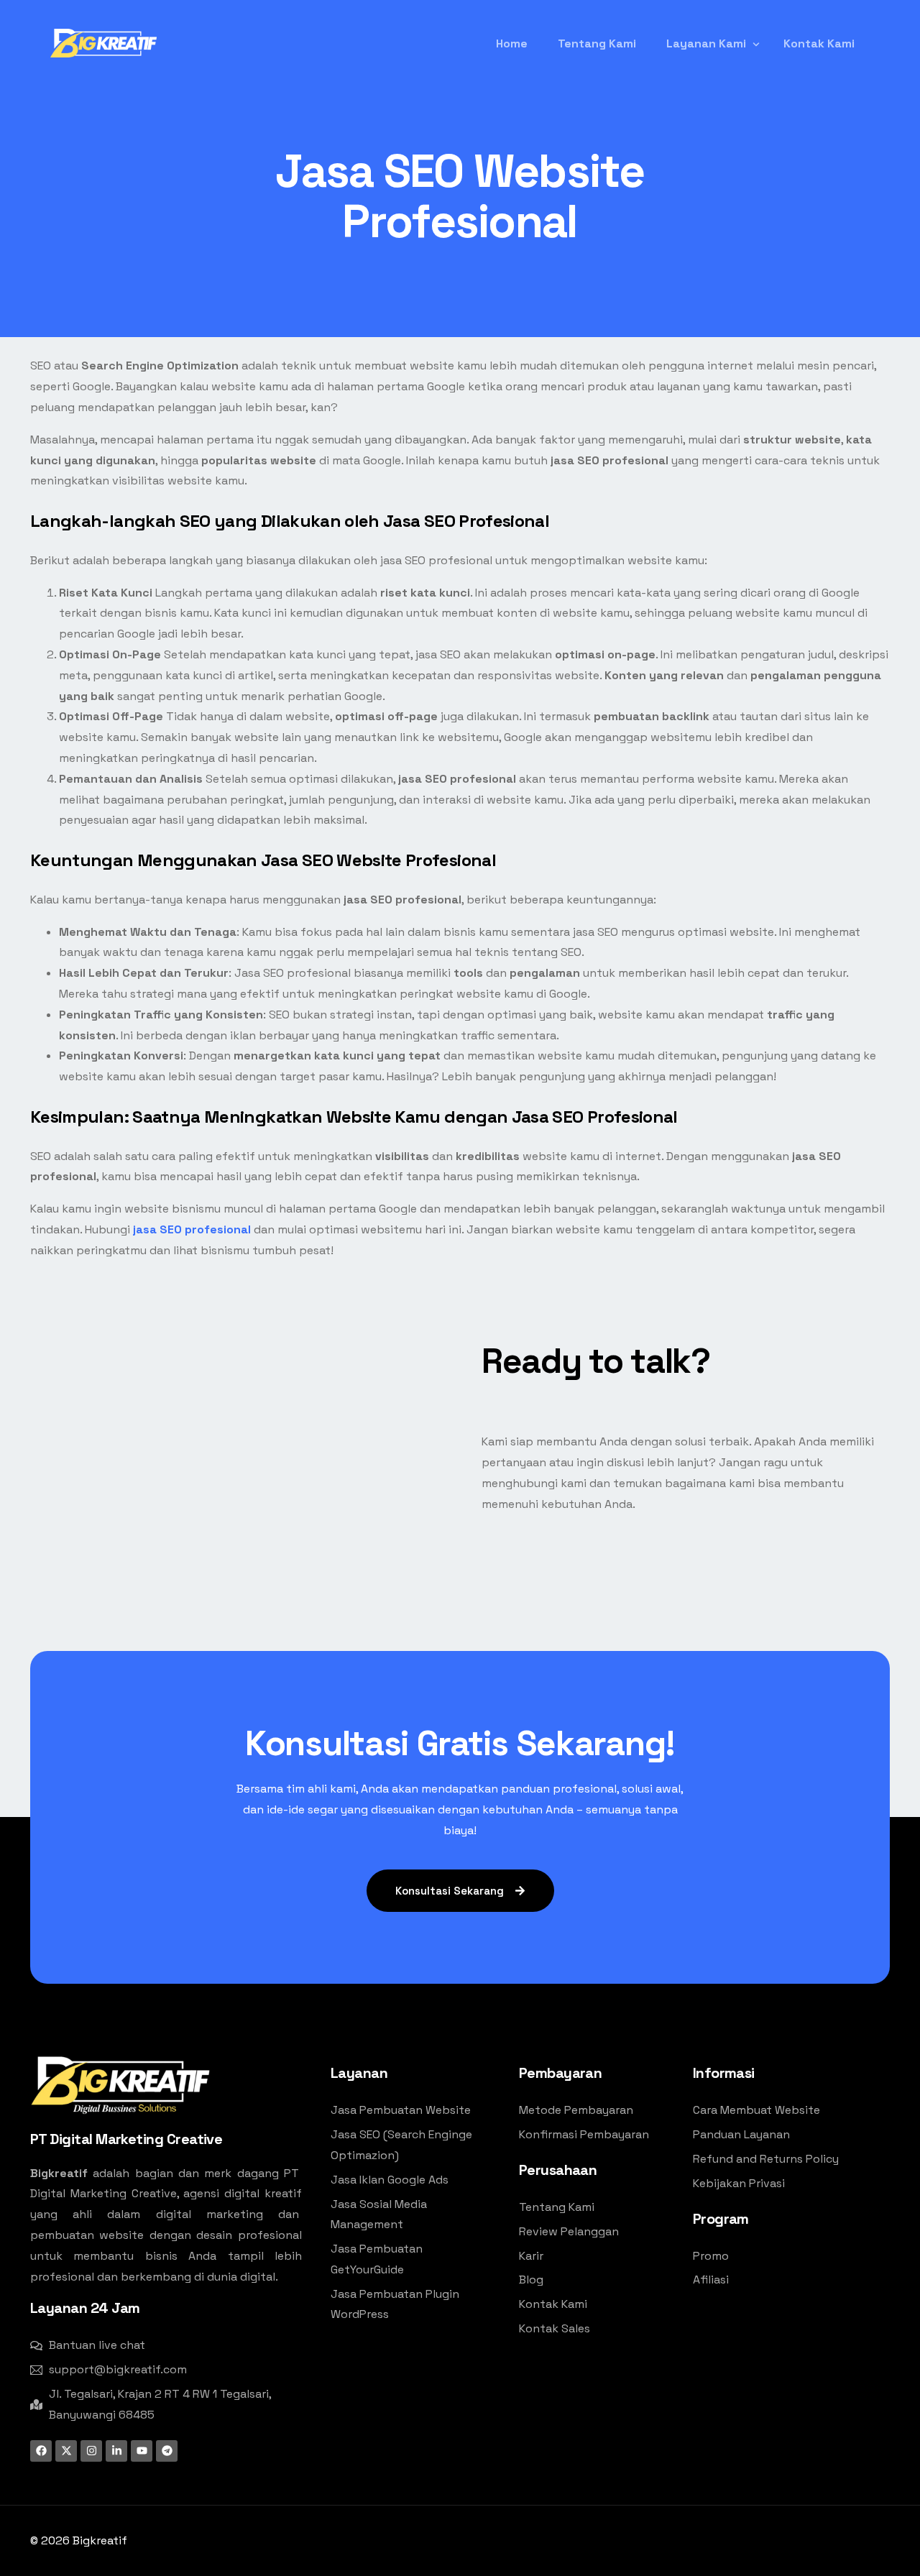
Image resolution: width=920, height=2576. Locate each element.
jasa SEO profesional (192, 1229)
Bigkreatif (100, 2540)
